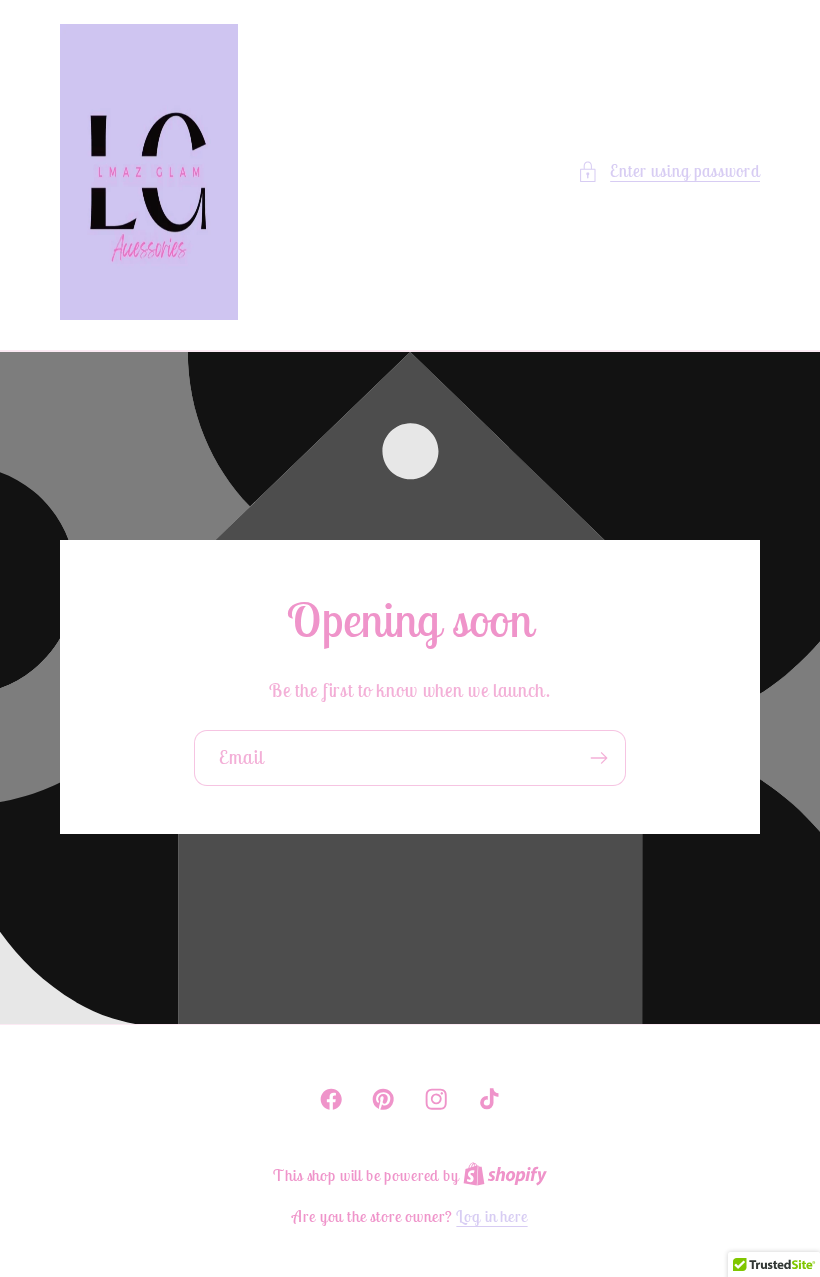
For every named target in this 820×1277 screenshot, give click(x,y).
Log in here (491, 1216)
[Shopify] (505, 1175)
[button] (668, 172)
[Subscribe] (598, 759)
